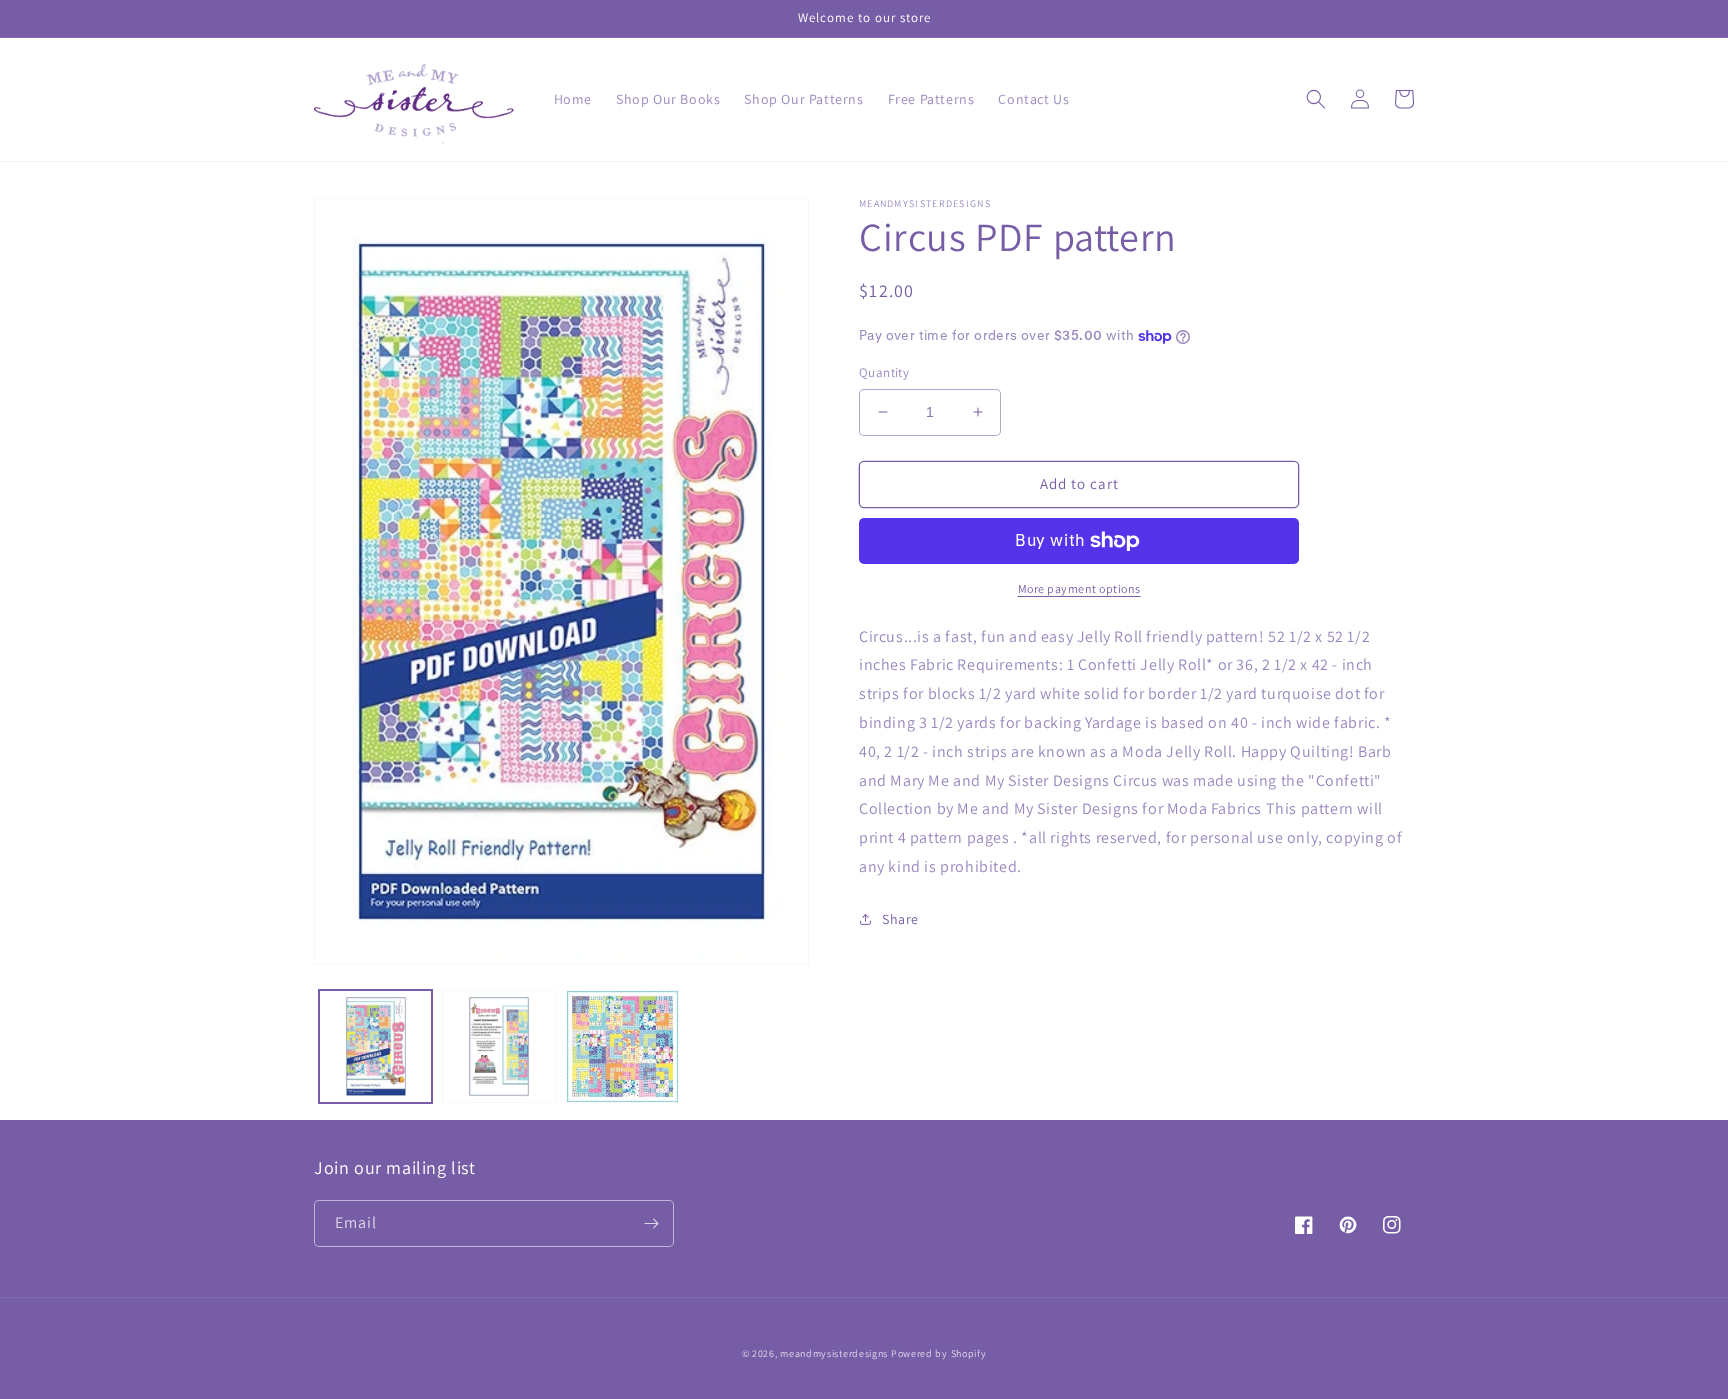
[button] (1316, 99)
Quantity (884, 372)
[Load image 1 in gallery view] (375, 1046)
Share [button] (900, 919)
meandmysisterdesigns (834, 1353)
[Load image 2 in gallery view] (498, 1046)
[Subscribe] (651, 1223)
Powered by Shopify (939, 1353)
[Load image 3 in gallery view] (622, 1046)
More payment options (1079, 588)
